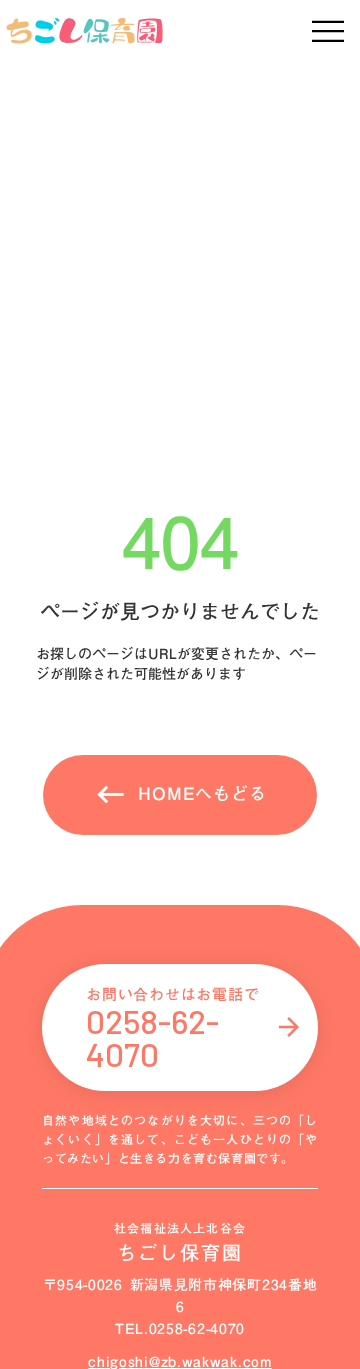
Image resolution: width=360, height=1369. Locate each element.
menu (327, 31)
